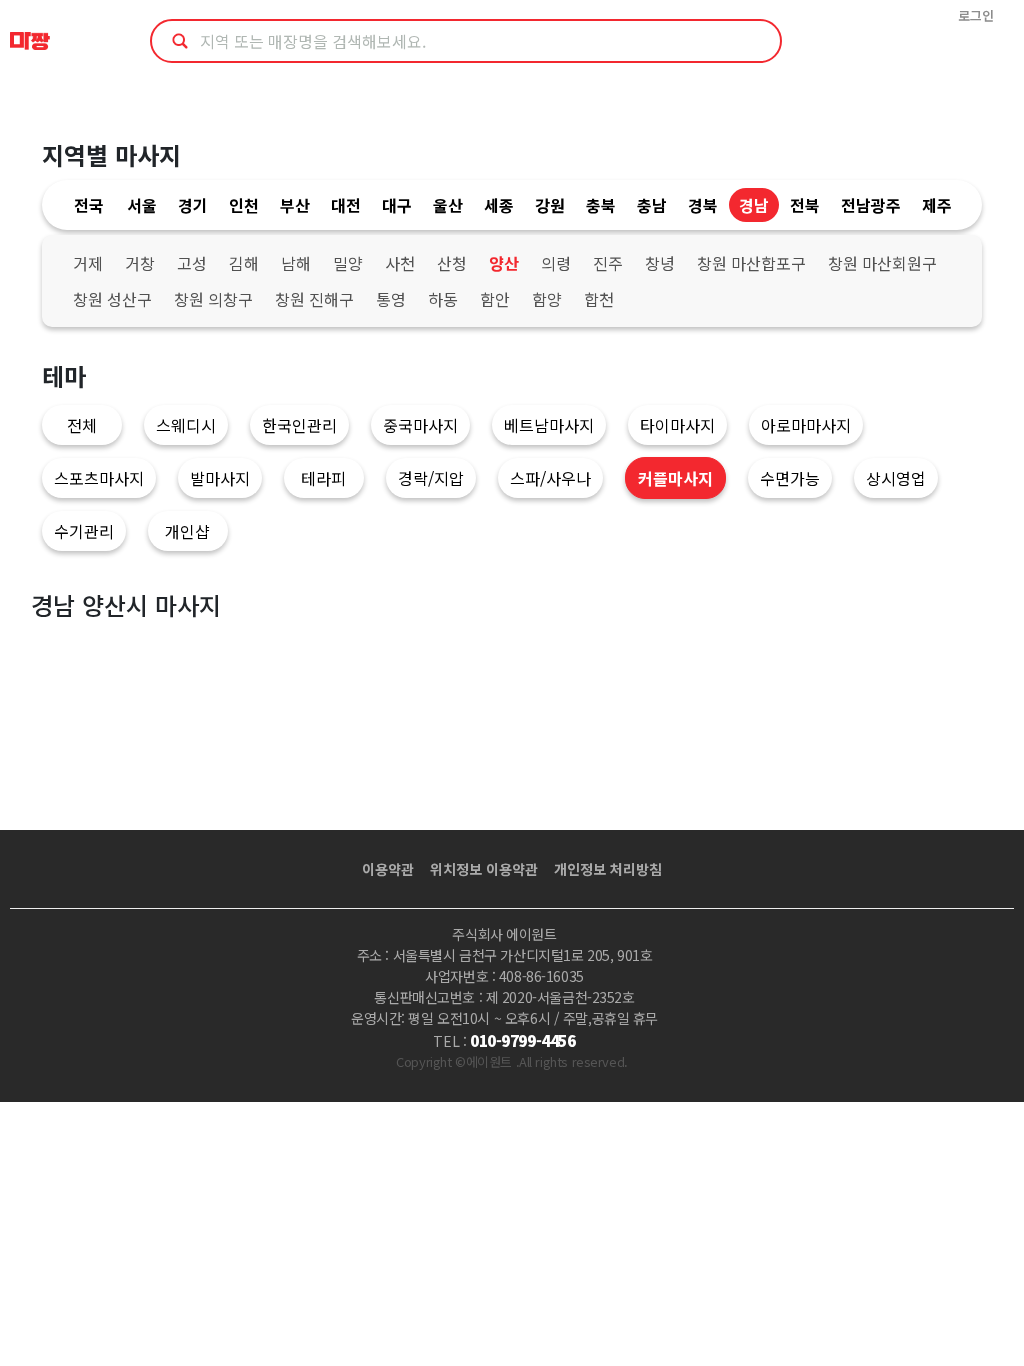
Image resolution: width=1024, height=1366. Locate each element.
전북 (805, 205)
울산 (448, 205)
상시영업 (896, 478)
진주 (608, 263)
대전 (346, 205)
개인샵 (187, 531)
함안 (495, 299)
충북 (601, 205)
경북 (703, 205)
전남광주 (871, 205)
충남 (652, 205)
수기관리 (84, 531)
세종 (499, 205)
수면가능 (790, 478)
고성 (192, 263)
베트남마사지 (549, 425)
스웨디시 (186, 425)
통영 (391, 299)
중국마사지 (420, 425)
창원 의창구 (213, 299)
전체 (82, 425)
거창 (140, 263)
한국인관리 (299, 425)
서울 (142, 205)
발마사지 (220, 478)
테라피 (323, 478)
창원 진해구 (314, 299)
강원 (550, 205)
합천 (599, 299)
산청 (452, 263)
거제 (88, 263)
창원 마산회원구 (882, 263)
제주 (937, 205)
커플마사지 (675, 478)
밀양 (348, 263)
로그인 (975, 15)
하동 (443, 299)
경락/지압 (431, 478)
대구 (397, 205)
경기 (193, 205)
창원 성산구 (112, 299)
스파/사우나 (550, 478)
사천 (400, 263)
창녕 (660, 263)
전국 (89, 205)
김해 (244, 263)
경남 (754, 205)
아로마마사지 (806, 425)
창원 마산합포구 (751, 263)
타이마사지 (677, 425)
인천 (244, 205)
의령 (556, 263)
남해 (296, 263)
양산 (504, 263)
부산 (295, 205)
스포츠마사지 (99, 478)
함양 (547, 299)
